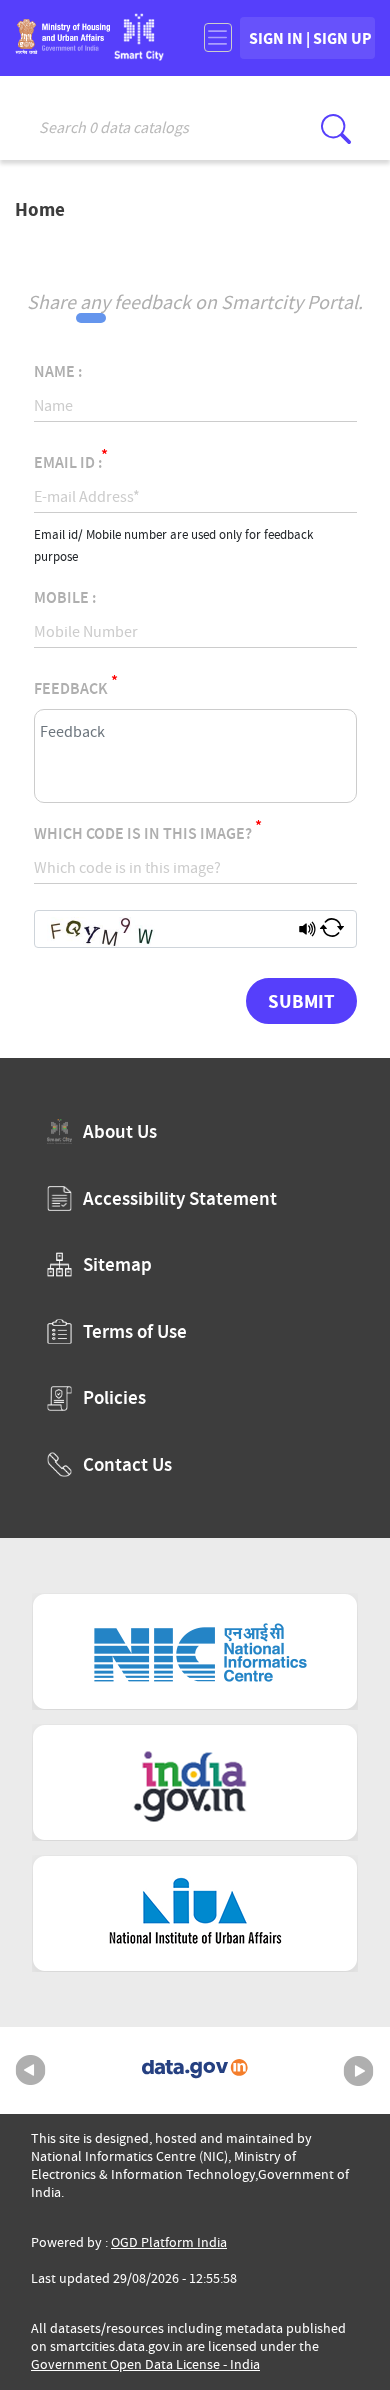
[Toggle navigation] (217, 37)
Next (359, 2071)
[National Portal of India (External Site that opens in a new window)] (195, 1782)
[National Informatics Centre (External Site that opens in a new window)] (195, 1651)
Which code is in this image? (148, 834)
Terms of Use (135, 1331)
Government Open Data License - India (145, 2364)
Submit (301, 1001)
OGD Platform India (169, 2242)
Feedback (76, 689)
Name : (58, 372)
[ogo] (139, 54)
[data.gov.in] (195, 2070)
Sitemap (117, 1264)
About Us (120, 1131)
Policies (114, 1397)
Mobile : (65, 598)
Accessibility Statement (180, 1198)
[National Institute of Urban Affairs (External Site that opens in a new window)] (195, 1913)
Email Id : (71, 463)
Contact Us (127, 1464)
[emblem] (62, 47)
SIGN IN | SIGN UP (310, 38)
